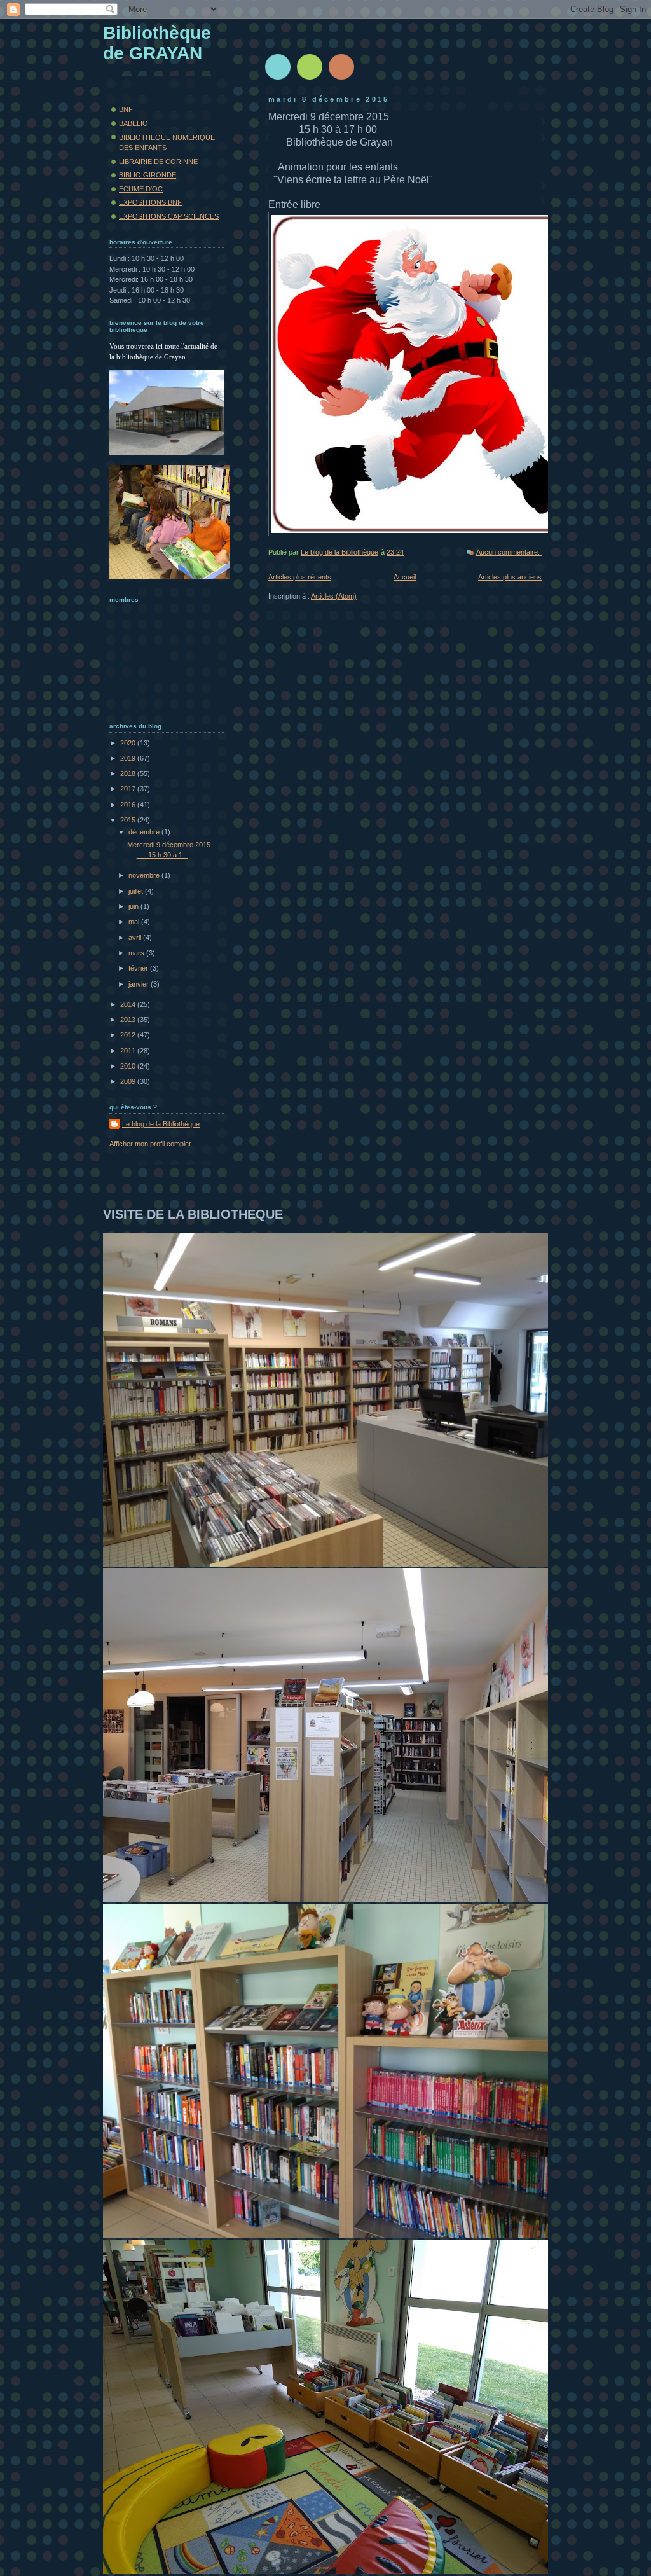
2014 (129, 1004)
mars (137, 953)
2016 (129, 805)
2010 (129, 1066)
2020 (129, 743)
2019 (129, 758)
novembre (145, 875)
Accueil (405, 577)
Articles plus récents (300, 577)
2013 (129, 1020)
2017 (129, 789)
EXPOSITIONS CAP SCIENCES (169, 216)
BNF (126, 109)
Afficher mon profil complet (150, 1144)
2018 (129, 773)
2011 (129, 1051)
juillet (137, 891)
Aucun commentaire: (509, 552)
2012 (129, 1035)
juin (134, 906)
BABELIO (134, 123)
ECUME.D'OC (141, 189)
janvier (140, 984)
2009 (129, 1081)
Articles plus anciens (510, 577)
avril (136, 938)
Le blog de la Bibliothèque (161, 1124)
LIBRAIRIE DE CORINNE (158, 162)
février (139, 968)
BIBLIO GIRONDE (147, 175)
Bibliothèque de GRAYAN (157, 43)
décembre (145, 832)
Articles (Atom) (334, 596)
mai (135, 922)
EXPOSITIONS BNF (150, 202)
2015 (129, 820)
